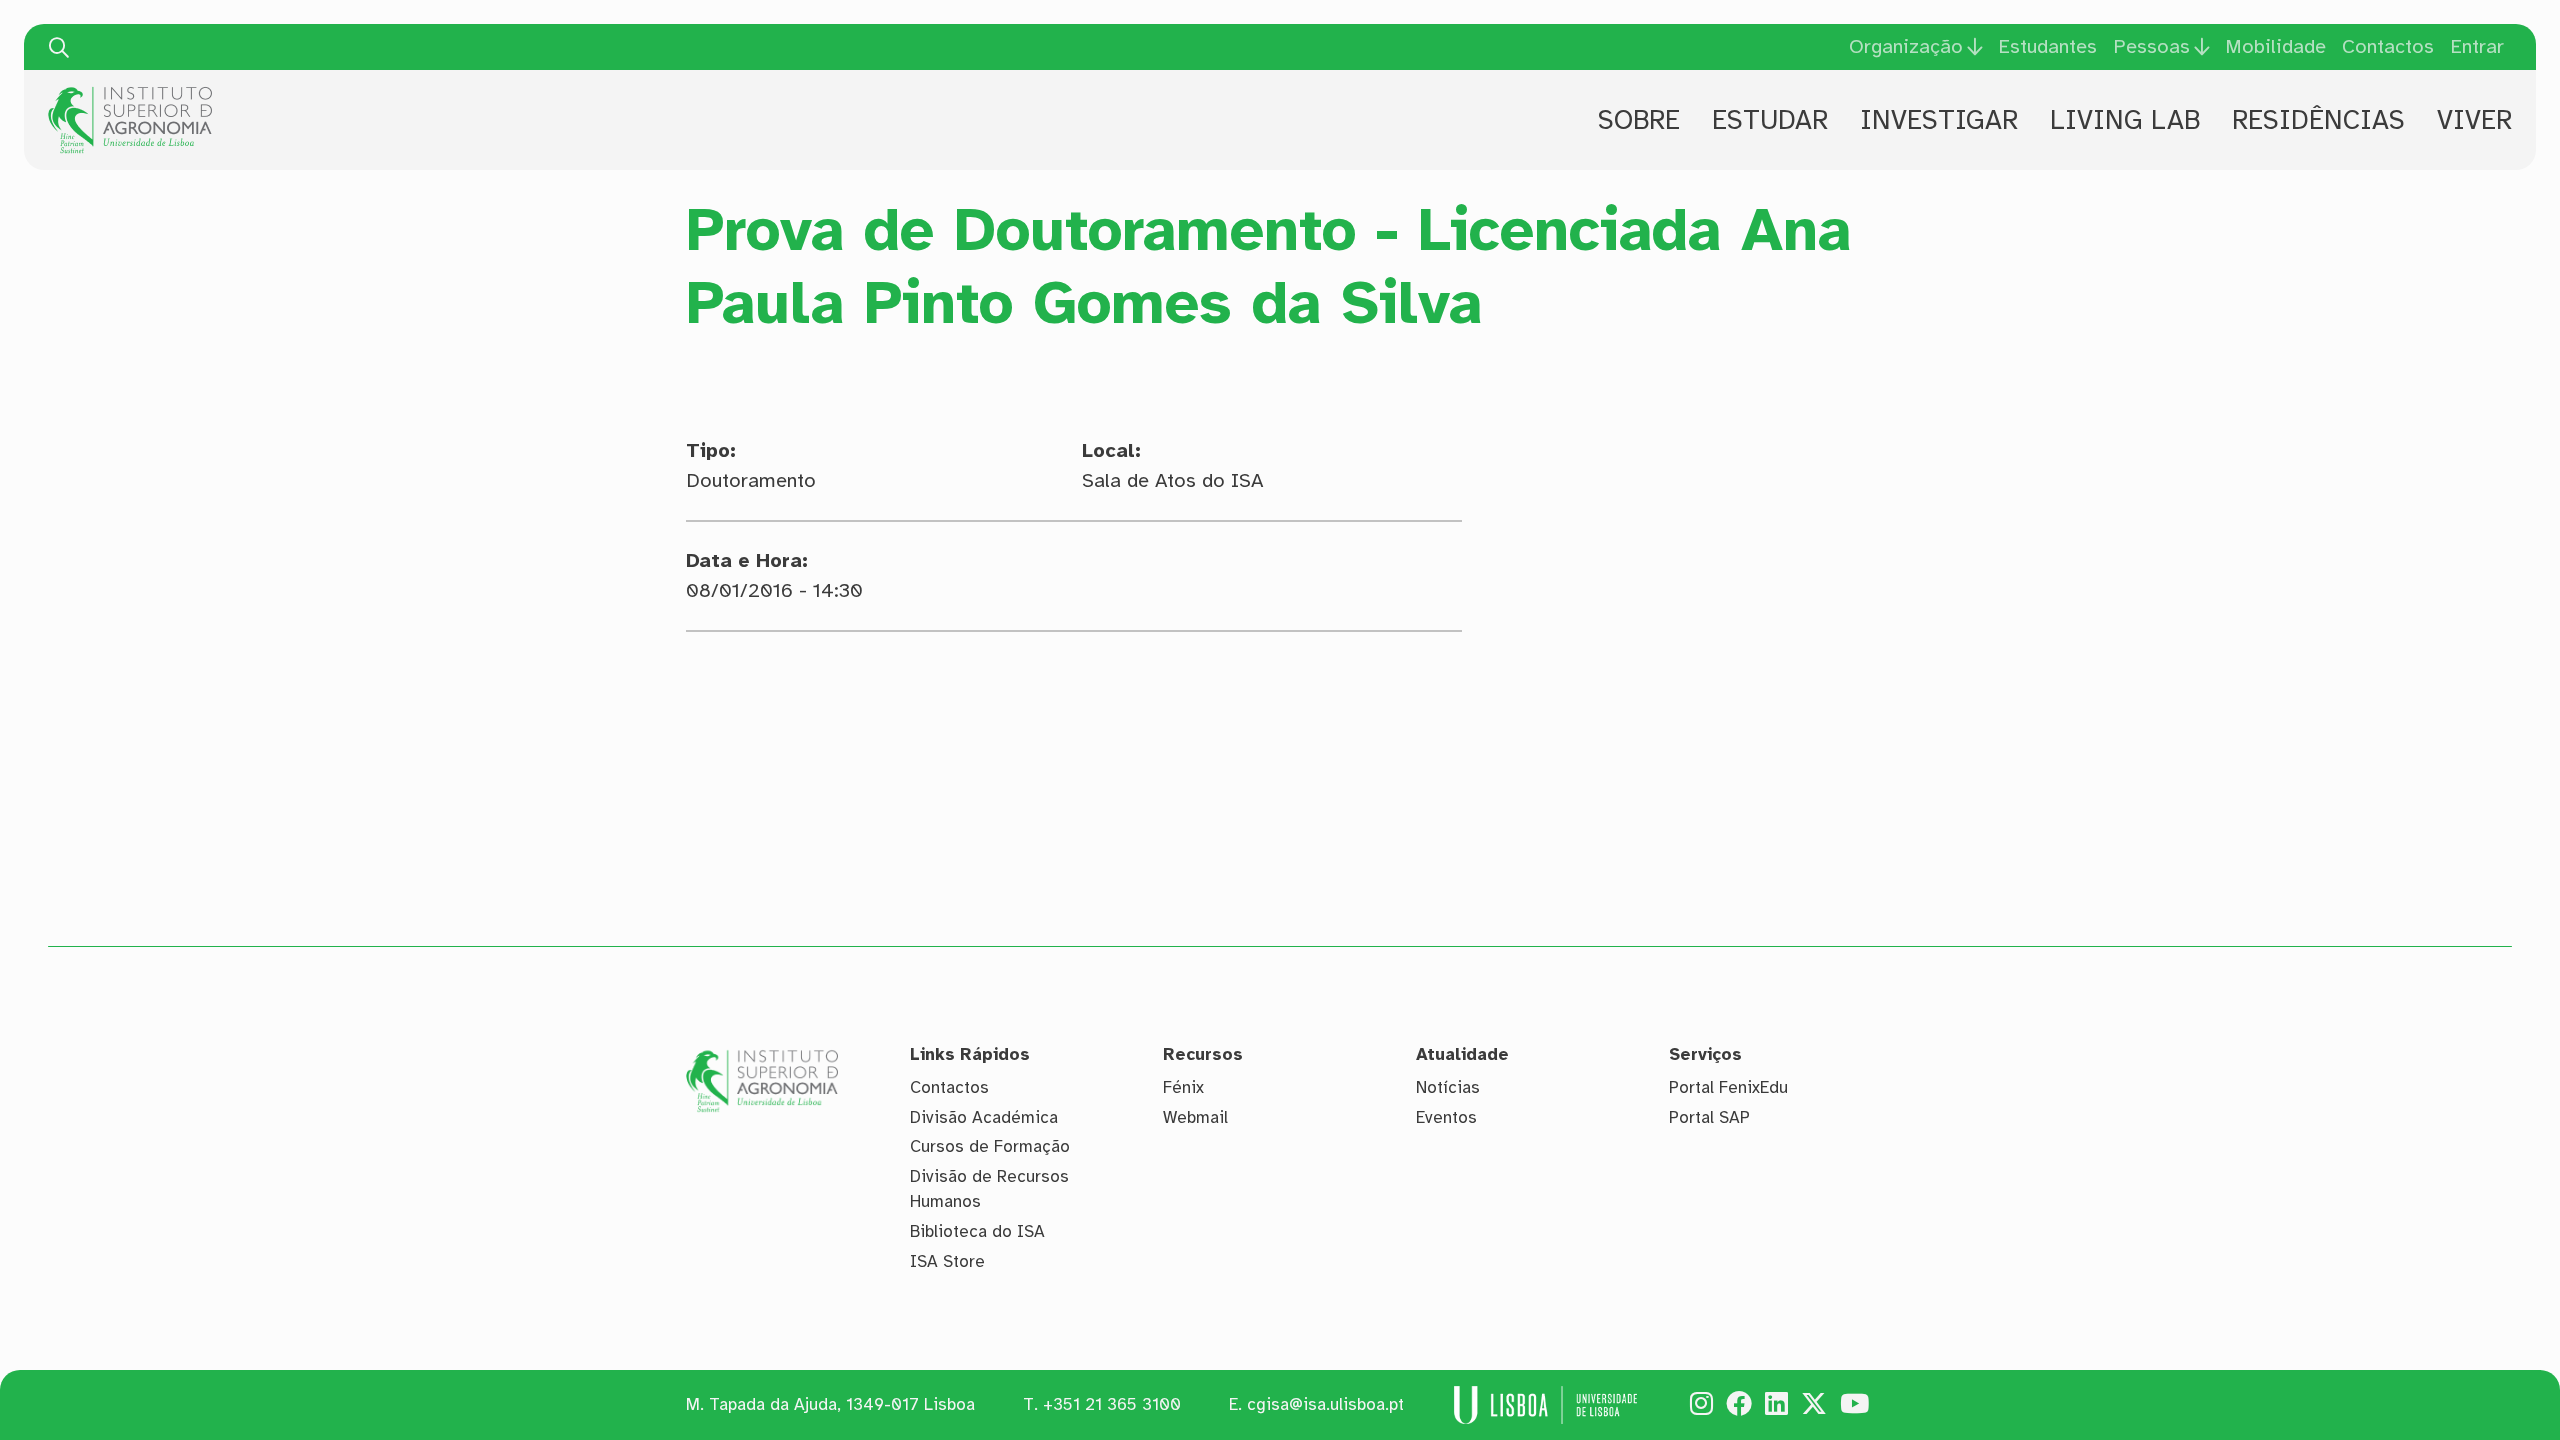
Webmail (1195, 1117)
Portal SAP (1709, 1117)
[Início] (130, 94)
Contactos (2388, 46)
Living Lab (2125, 120)
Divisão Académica (984, 1117)
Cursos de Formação (990, 1146)
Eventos (1446, 1117)
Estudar (1770, 120)
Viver (2474, 120)
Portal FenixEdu (1728, 1087)
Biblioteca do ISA (977, 1231)
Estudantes (2047, 46)
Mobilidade (2275, 46)
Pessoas (2151, 47)
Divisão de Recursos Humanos (989, 1189)
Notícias (1448, 1087)
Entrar (2477, 46)
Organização (1906, 47)
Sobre (1639, 120)
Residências (2318, 120)
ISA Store (947, 1261)
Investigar (1939, 120)
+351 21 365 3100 (1112, 1404)
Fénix (1183, 1087)
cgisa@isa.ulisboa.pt (1325, 1404)
